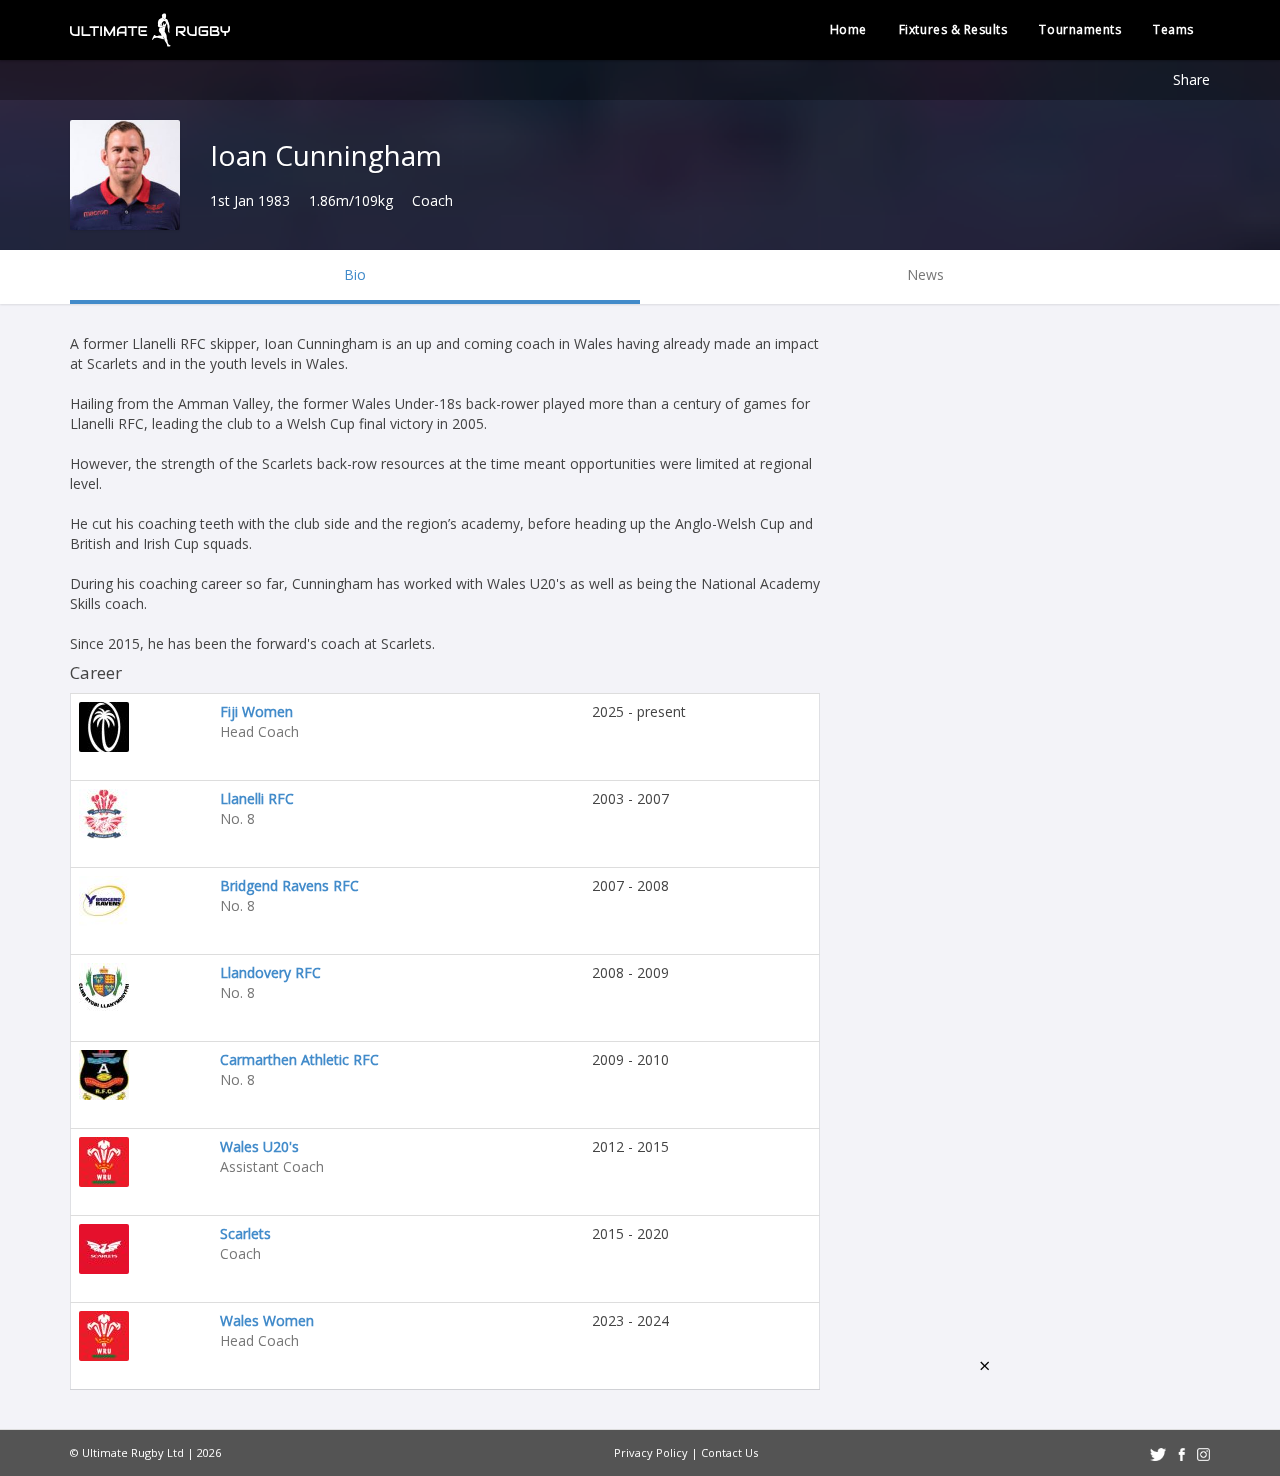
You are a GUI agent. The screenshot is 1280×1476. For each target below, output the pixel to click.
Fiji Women (256, 711)
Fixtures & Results (953, 29)
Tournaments (1080, 29)
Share (1191, 79)
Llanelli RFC (257, 798)
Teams (1173, 29)
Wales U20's (259, 1146)
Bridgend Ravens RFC (289, 885)
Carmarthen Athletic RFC (299, 1059)
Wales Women (267, 1320)
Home (848, 29)
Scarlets (245, 1233)
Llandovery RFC (270, 972)
